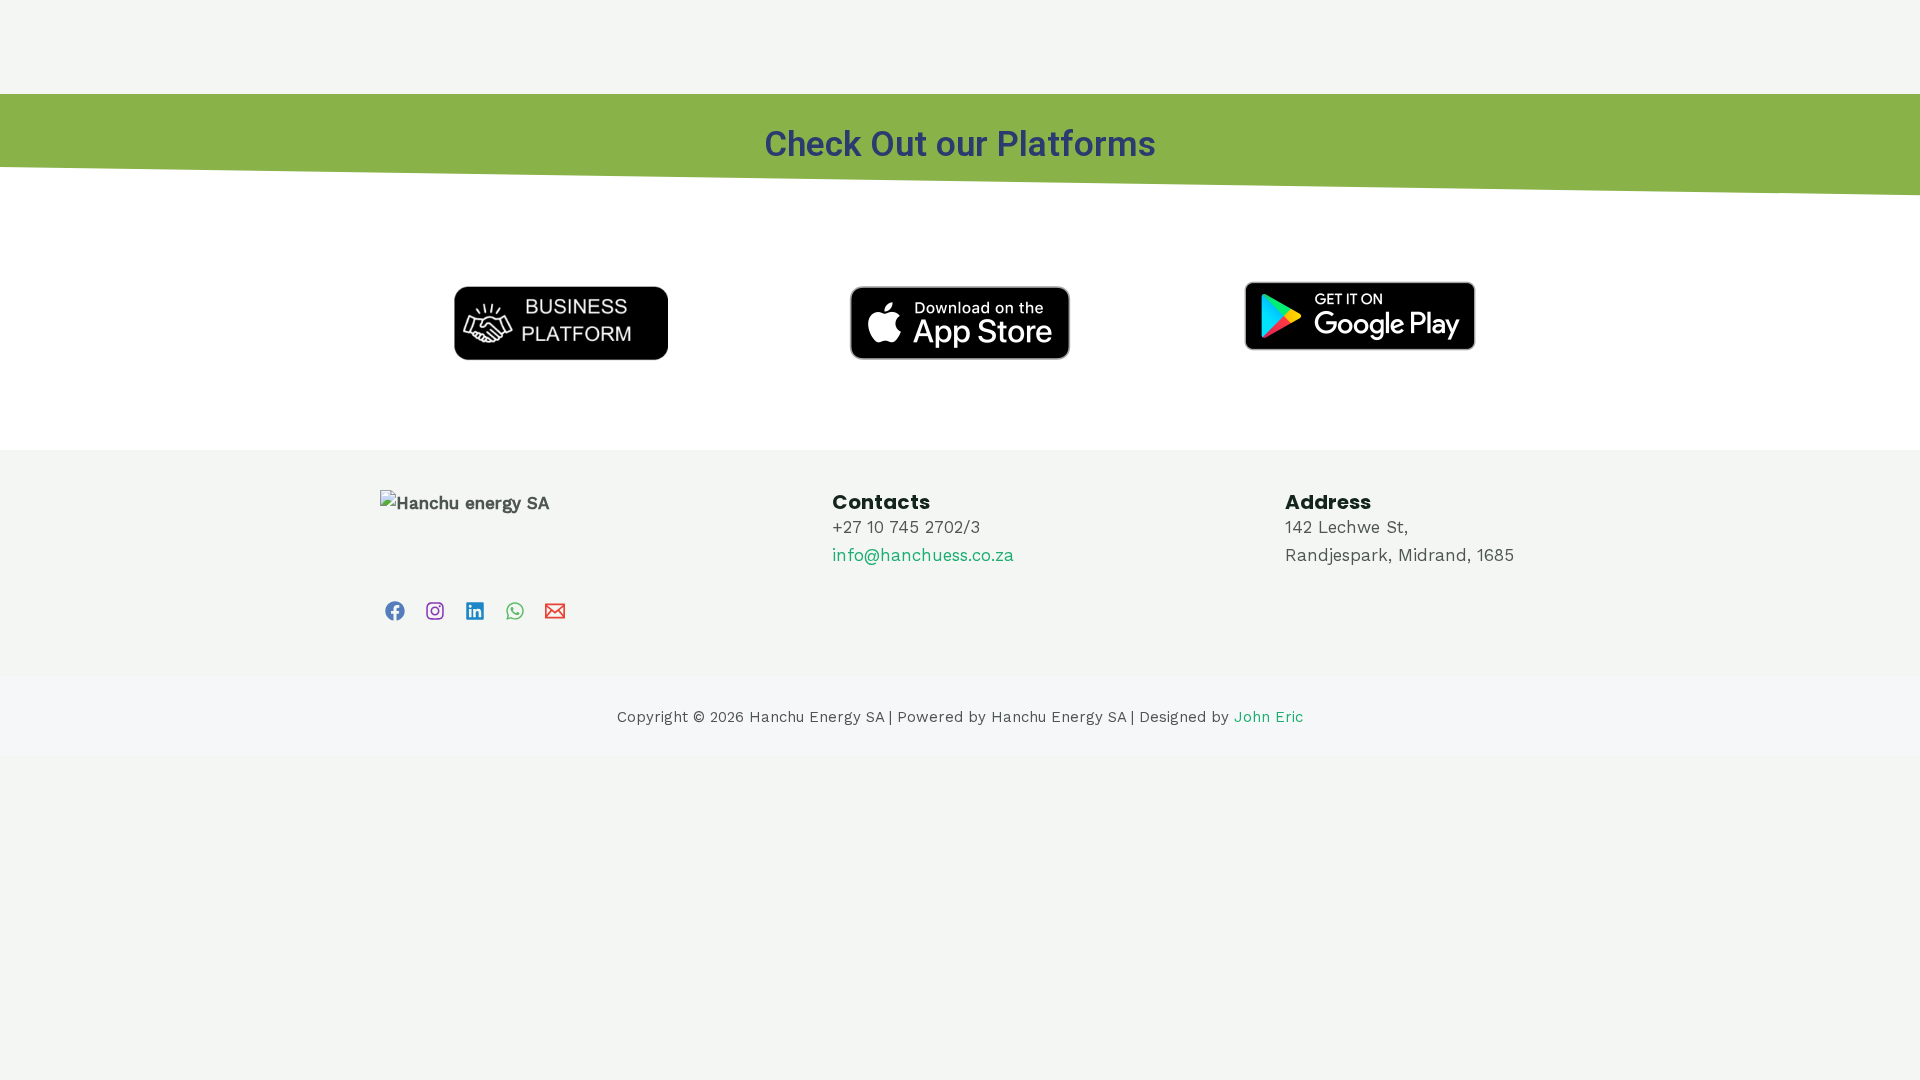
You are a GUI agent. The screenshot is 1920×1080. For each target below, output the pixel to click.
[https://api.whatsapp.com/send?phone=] (515, 611)
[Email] (555, 611)
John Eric (1268, 717)
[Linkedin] (475, 611)
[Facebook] (395, 611)
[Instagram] (435, 611)
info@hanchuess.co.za (923, 555)
